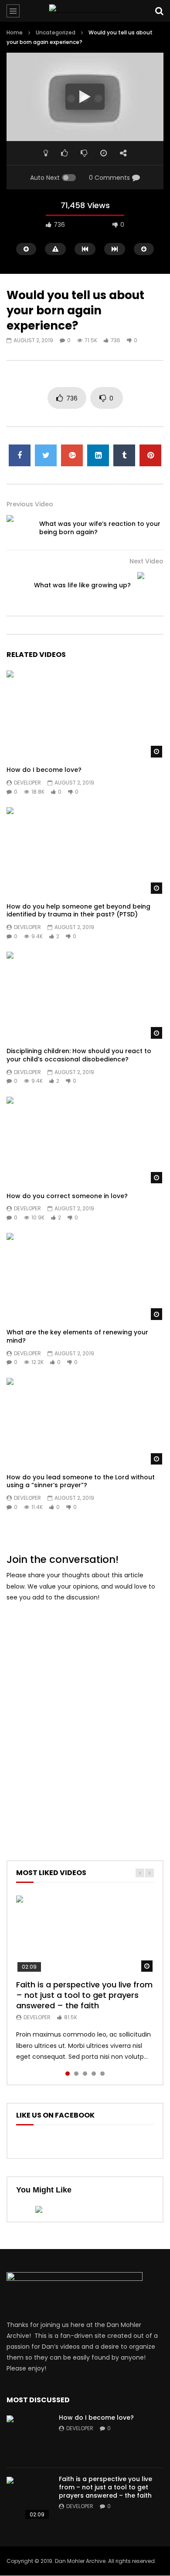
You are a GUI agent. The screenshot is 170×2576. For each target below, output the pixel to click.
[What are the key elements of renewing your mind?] (85, 1277)
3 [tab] (85, 2074)
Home (15, 32)
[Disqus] (85, 1719)
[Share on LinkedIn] (98, 455)
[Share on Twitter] (46, 455)
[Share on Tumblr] (124, 455)
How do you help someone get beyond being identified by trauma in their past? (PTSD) (78, 911)
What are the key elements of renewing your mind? (77, 1336)
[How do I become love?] (85, 715)
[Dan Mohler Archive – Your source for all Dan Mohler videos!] (85, 11)
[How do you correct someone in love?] (85, 1141)
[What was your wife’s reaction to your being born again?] (20, 528)
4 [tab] (94, 2074)
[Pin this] (150, 455)
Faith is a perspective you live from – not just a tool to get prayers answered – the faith (84, 1995)
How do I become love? (44, 770)
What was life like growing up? (82, 585)
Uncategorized (56, 32)
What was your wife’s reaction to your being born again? (100, 528)
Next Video (146, 561)
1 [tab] (68, 2074)
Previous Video (30, 504)
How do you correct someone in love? (67, 1196)
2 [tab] (76, 2074)
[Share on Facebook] (20, 455)
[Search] (159, 11)
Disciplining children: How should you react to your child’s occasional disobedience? (79, 1055)
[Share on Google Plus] (72, 455)
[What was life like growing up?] (150, 585)
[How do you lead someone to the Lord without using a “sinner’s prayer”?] (85, 1422)
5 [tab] (102, 2074)
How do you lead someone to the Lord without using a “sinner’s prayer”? (81, 1481)
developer (27, 783)
